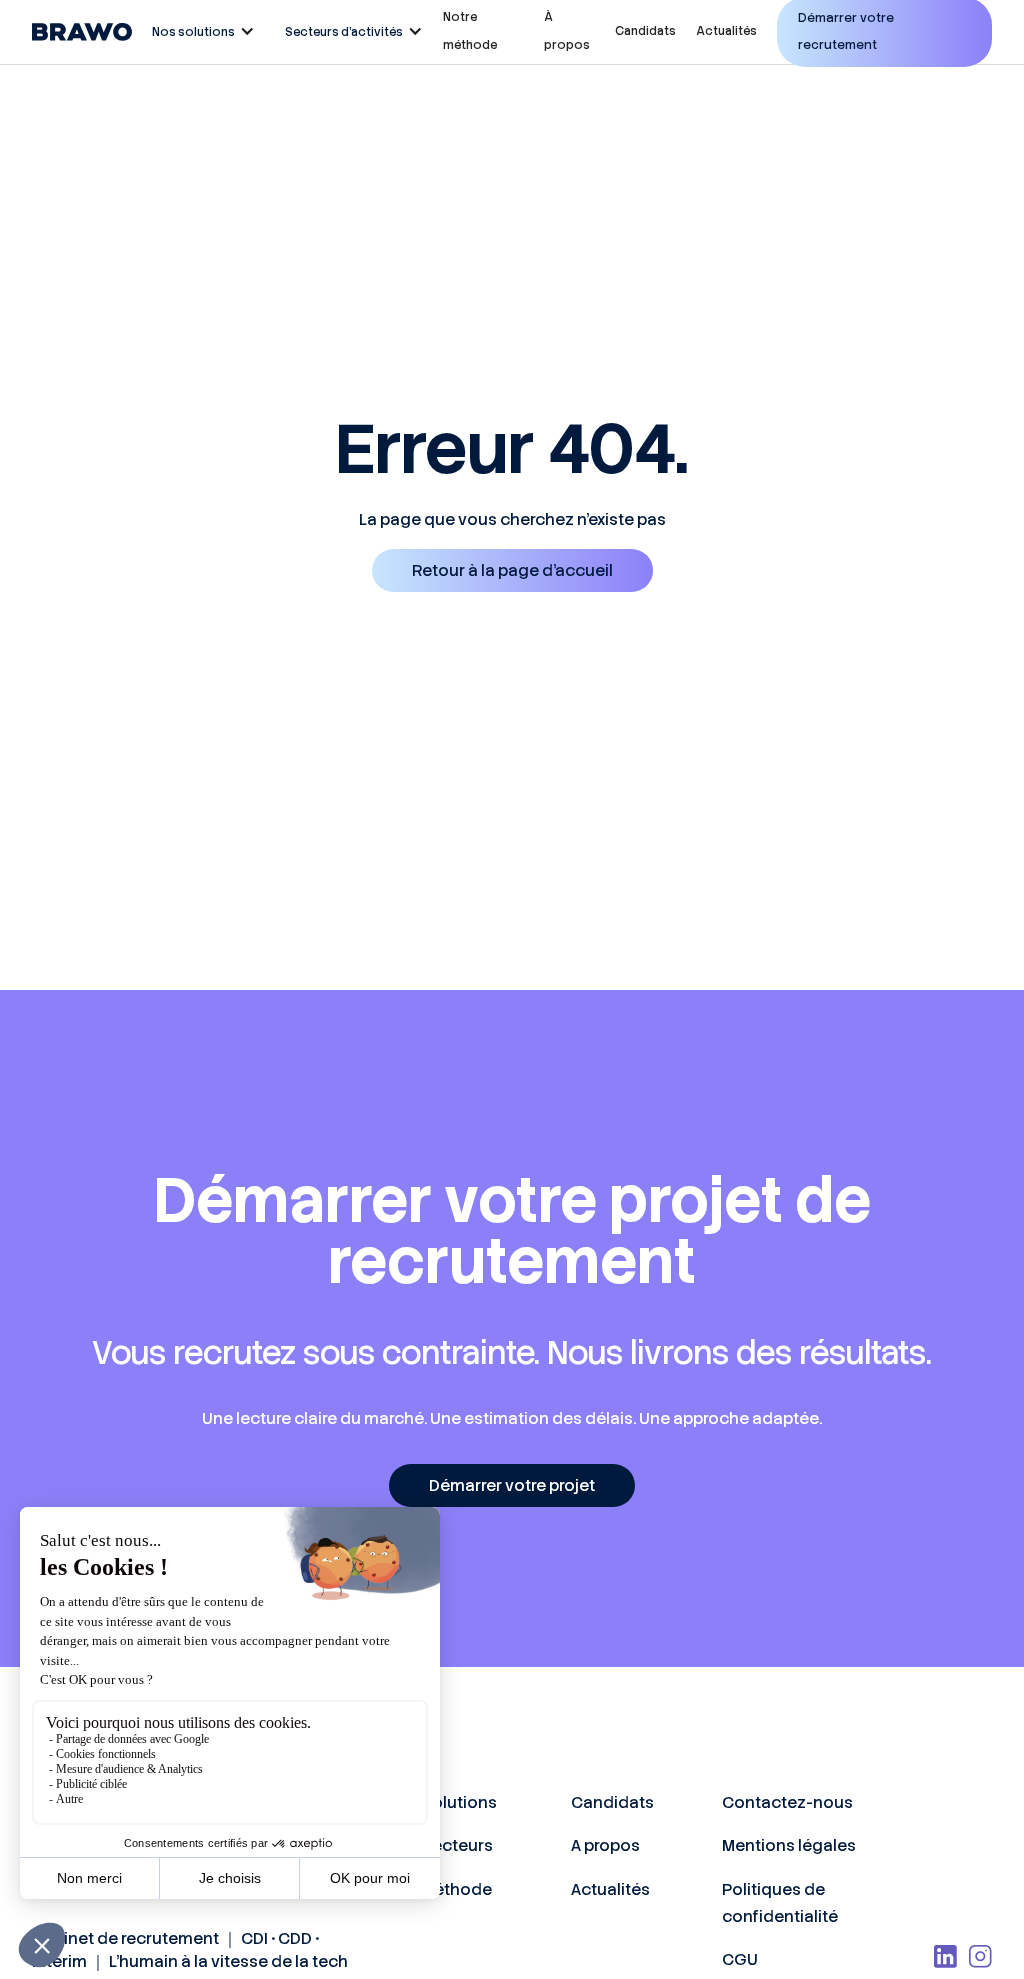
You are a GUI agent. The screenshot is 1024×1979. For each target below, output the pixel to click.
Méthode (456, 1889)
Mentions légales (789, 1845)
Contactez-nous (787, 1802)
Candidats (645, 31)
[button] (198, 31)
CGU (740, 1959)
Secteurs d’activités (344, 32)
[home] (82, 32)
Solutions (459, 1802)
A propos (605, 1845)
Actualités (726, 31)
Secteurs (457, 1845)
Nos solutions (193, 32)
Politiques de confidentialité (780, 1903)
